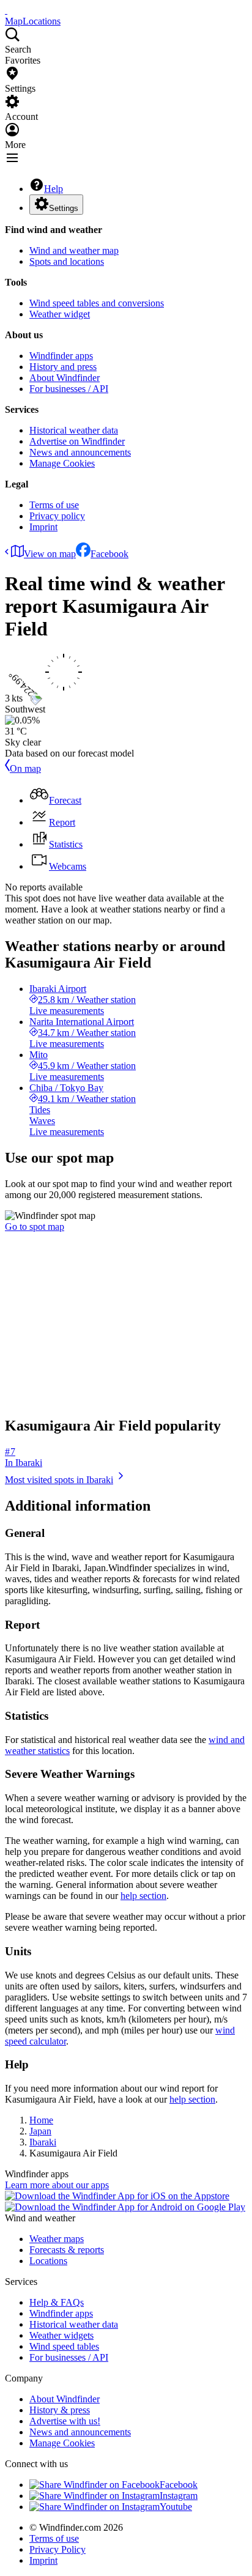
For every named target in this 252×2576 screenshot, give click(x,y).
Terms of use (54, 505)
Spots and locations (67, 261)
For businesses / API (69, 389)
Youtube (176, 2507)
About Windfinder (65, 378)
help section (143, 1896)
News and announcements (80, 452)
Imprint (43, 527)
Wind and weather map (74, 250)
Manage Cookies (62, 463)
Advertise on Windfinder (77, 441)
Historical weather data (74, 430)
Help (54, 189)
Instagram (179, 2496)
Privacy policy (57, 516)
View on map (50, 554)
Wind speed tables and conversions (97, 303)
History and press (63, 367)
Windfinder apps (61, 356)
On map (25, 768)
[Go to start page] (6, 10)
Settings (64, 208)
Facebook (109, 554)
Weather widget (60, 314)
